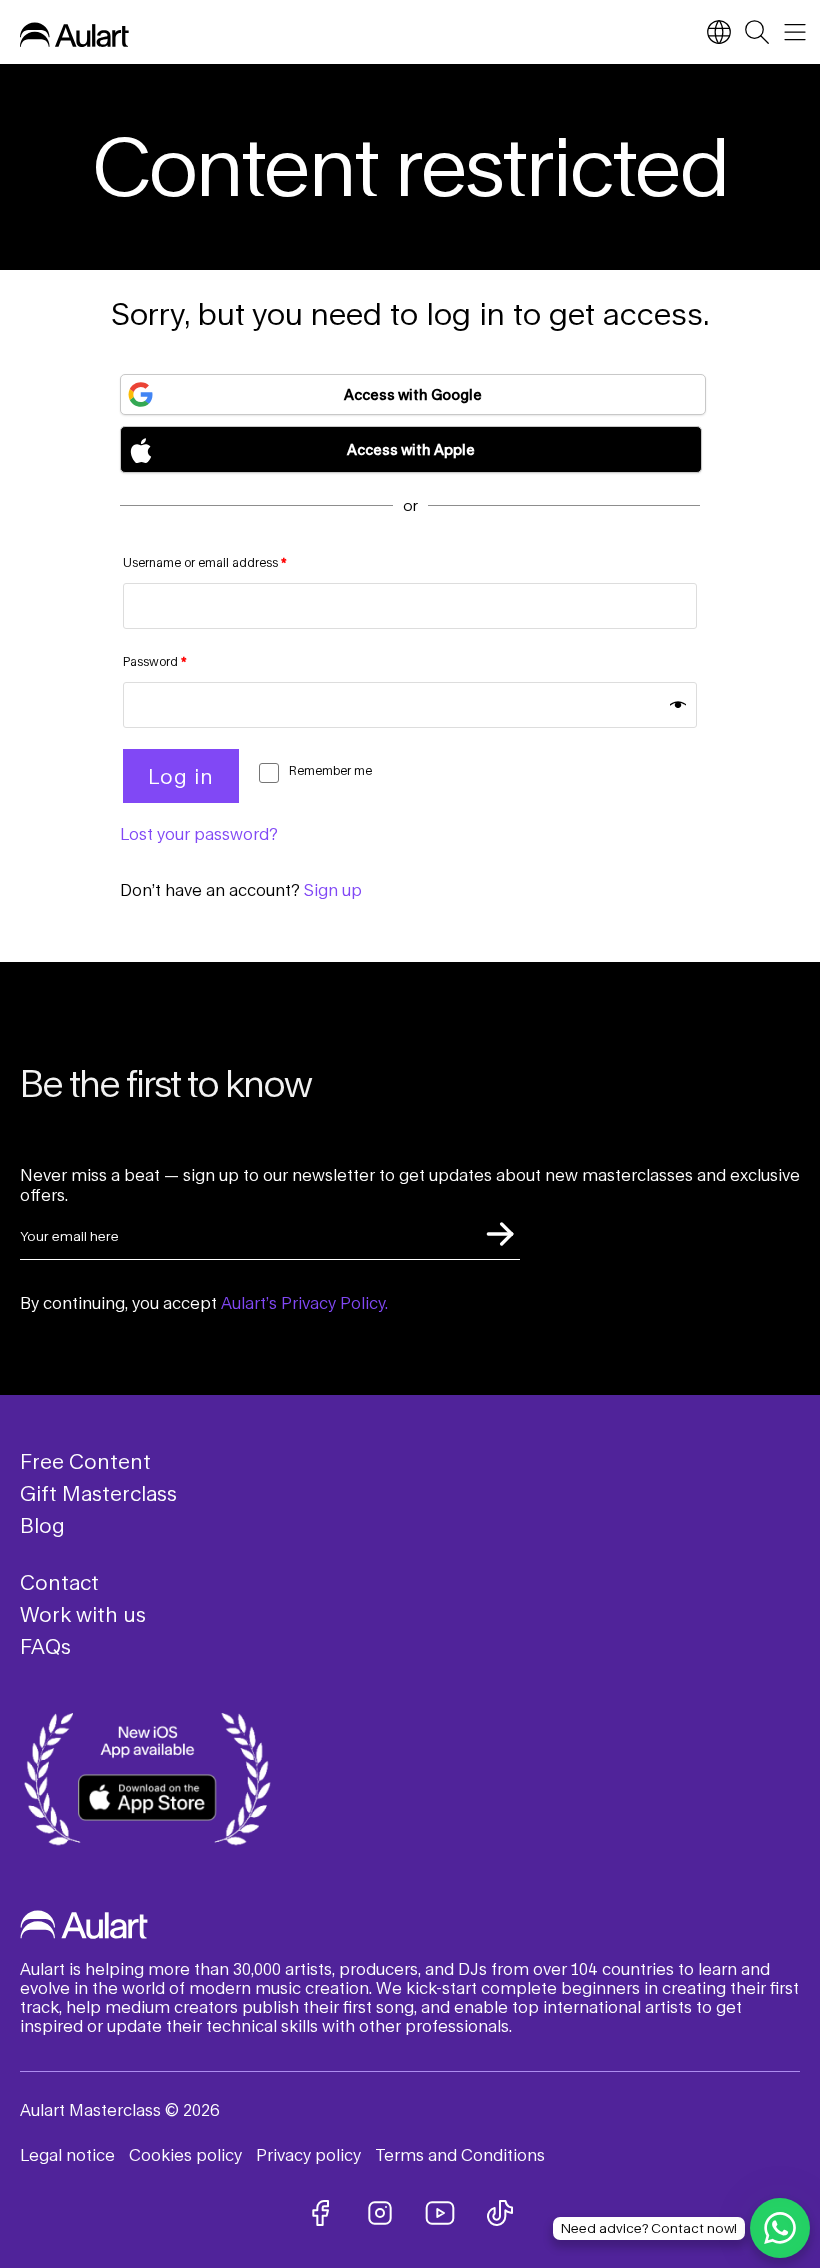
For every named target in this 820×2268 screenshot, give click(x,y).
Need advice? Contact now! (649, 2228)
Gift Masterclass (98, 1493)
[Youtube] (440, 2213)
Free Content (85, 1461)
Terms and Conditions (460, 2154)
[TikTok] (500, 2213)
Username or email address (205, 562)
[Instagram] (380, 2213)
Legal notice (67, 2154)
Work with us (83, 1614)
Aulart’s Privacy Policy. (304, 1302)
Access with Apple (411, 449)
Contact (59, 1582)
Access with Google (413, 394)
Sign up (333, 889)
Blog (42, 1525)
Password (155, 661)
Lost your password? (199, 833)
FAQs (45, 1646)
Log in (181, 776)
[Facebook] (320, 2213)
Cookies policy (185, 2154)
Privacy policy (308, 2154)
